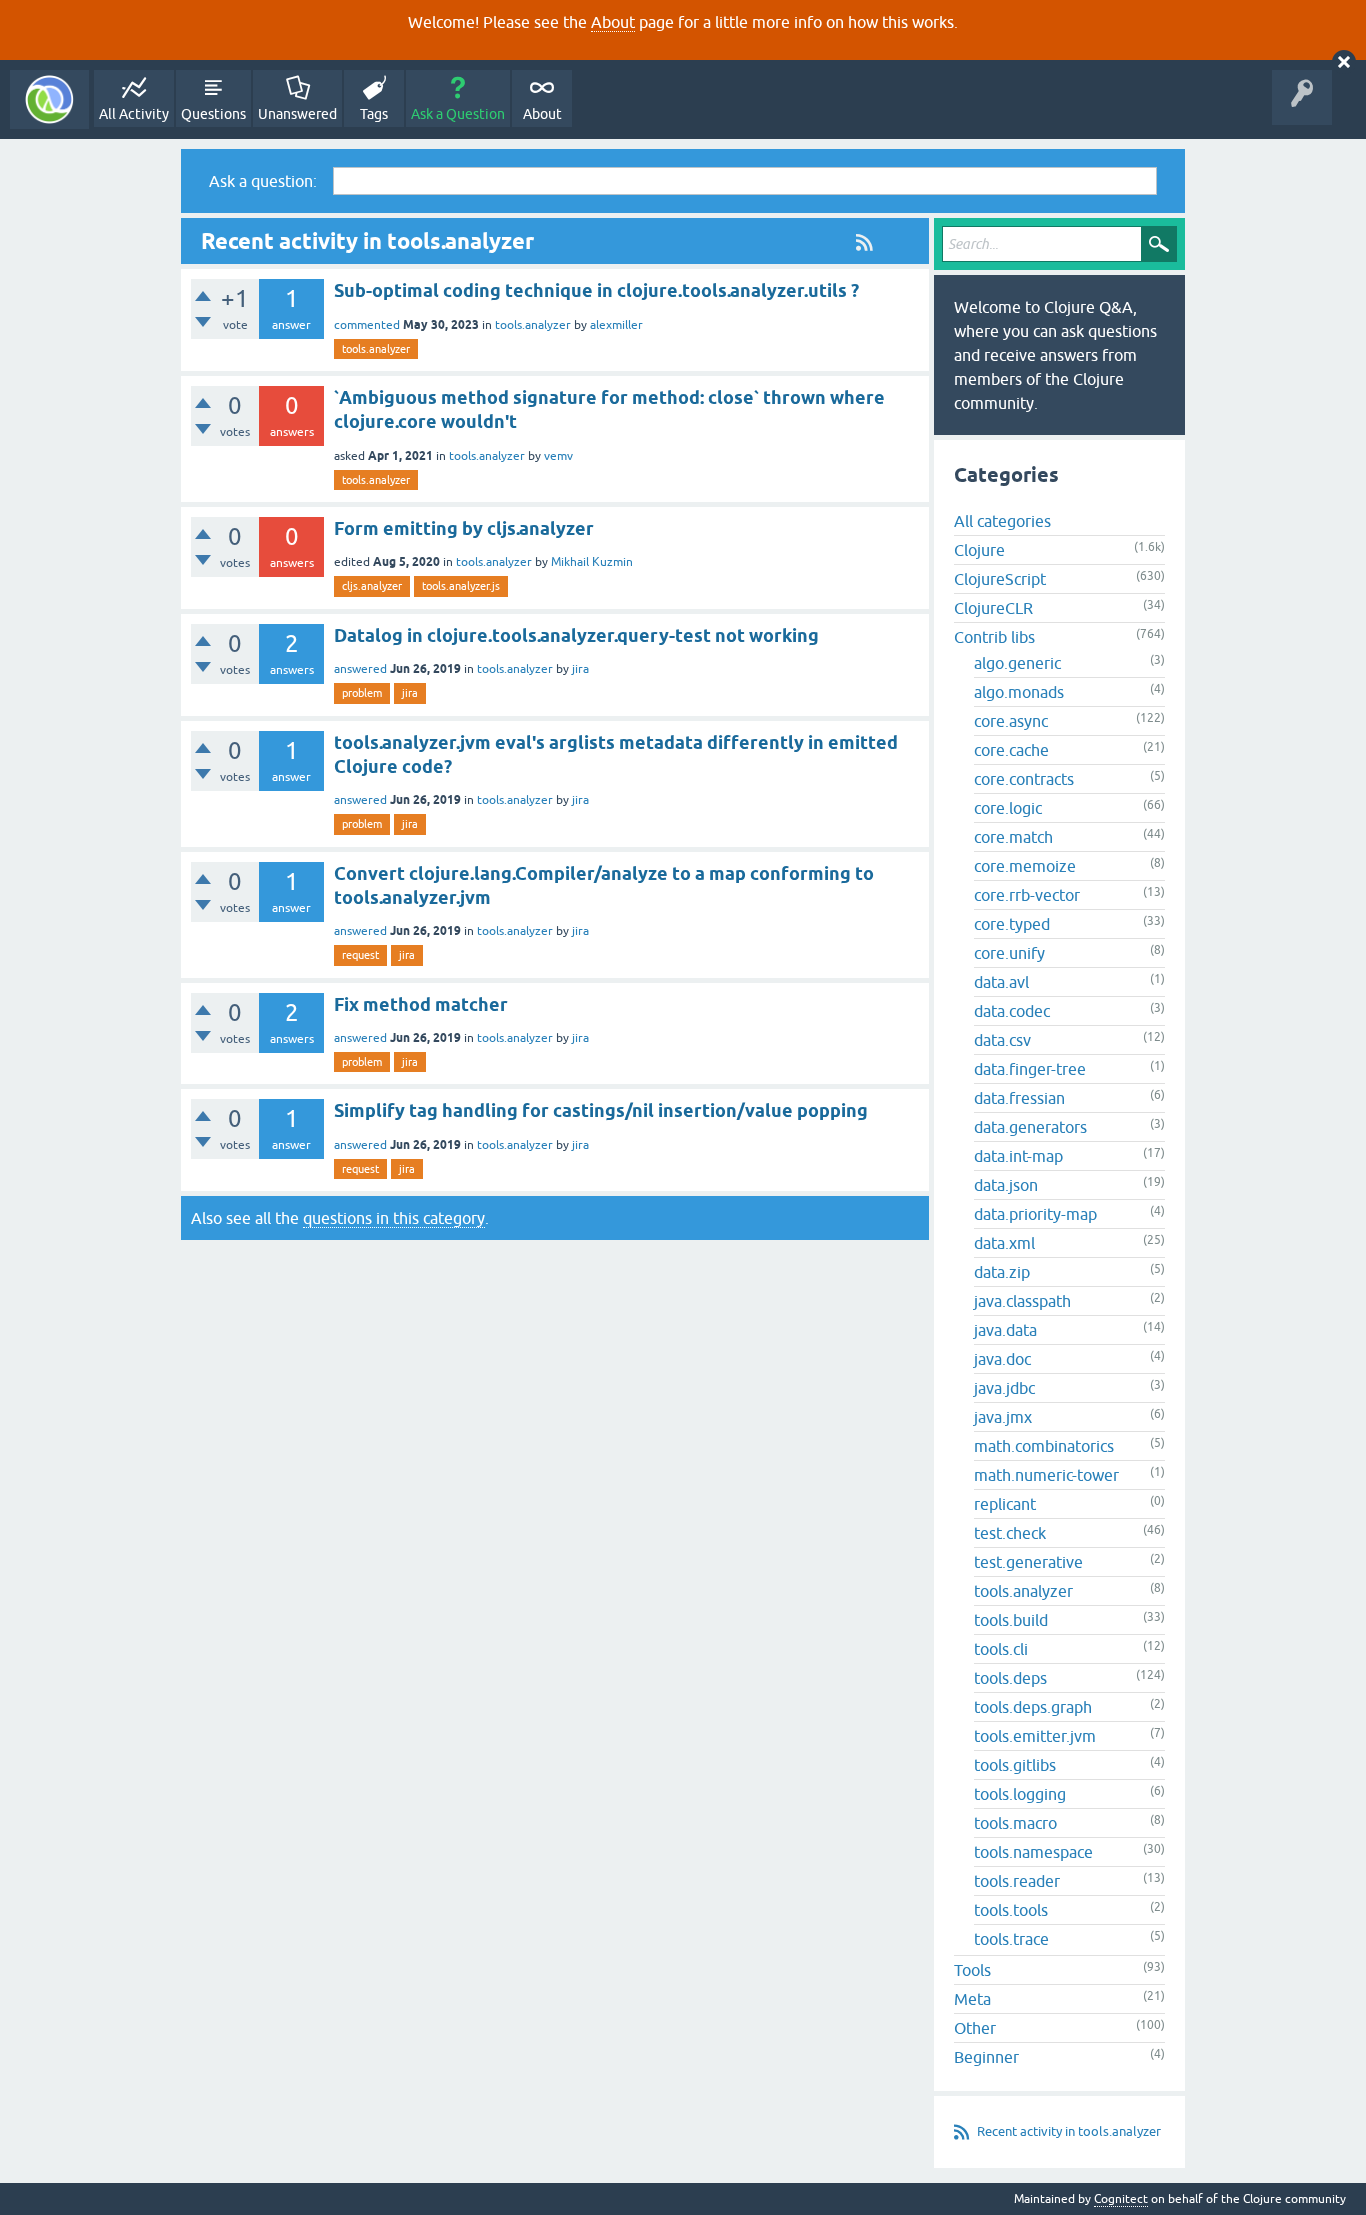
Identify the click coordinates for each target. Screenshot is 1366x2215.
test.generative (1028, 1562)
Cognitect (1121, 2199)
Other (975, 2028)
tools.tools (1011, 1910)
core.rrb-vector (1027, 895)
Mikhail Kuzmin (592, 562)
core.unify (1009, 953)
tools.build (1011, 1620)
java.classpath (1022, 1301)
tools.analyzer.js (461, 586)
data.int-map (1018, 1156)
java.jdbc (1004, 1388)
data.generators (1030, 1127)
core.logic (1008, 808)
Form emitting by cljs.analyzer (464, 528)
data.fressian (1019, 1098)
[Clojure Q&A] (49, 99)
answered (360, 669)
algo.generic (1017, 663)
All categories (1002, 521)
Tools (972, 1970)
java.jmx (1003, 1417)
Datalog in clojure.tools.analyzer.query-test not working (576, 635)
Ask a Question (458, 114)
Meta (972, 1999)
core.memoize (1025, 866)
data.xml (1004, 1243)
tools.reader (1017, 1881)
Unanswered (297, 114)
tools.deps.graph (1033, 1707)
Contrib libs (994, 637)
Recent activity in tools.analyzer (1069, 2131)
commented (367, 325)
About (613, 22)
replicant (1005, 1504)
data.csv (1002, 1040)
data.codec (1012, 1011)
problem (362, 693)
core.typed (1012, 924)
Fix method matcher (421, 1004)
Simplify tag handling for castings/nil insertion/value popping (601, 1110)
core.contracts (1024, 779)
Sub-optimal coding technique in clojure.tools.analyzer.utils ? (596, 290)
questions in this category (394, 1218)
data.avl (1001, 982)
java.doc (1002, 1359)
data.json (1006, 1185)
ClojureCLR (993, 608)
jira (580, 669)
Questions (213, 114)
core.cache (1011, 750)
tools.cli (1001, 1649)
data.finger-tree (1030, 1069)
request (360, 955)
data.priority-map (1035, 1214)
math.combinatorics (1044, 1446)
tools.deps (1010, 1678)
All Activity (134, 114)
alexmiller (616, 325)
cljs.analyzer (372, 586)
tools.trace (1011, 1939)
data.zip (1002, 1272)
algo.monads (1019, 692)
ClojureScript (1000, 579)
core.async (1011, 721)
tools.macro (1015, 1823)
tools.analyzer (533, 325)
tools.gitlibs (1015, 1765)
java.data (1005, 1330)
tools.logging (1020, 1794)
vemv (558, 456)
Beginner (986, 2057)
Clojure (979, 550)
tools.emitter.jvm (1035, 1736)
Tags (374, 114)
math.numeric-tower (1046, 1475)
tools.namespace (1033, 1852)
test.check (1010, 1533)
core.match (1013, 837)
